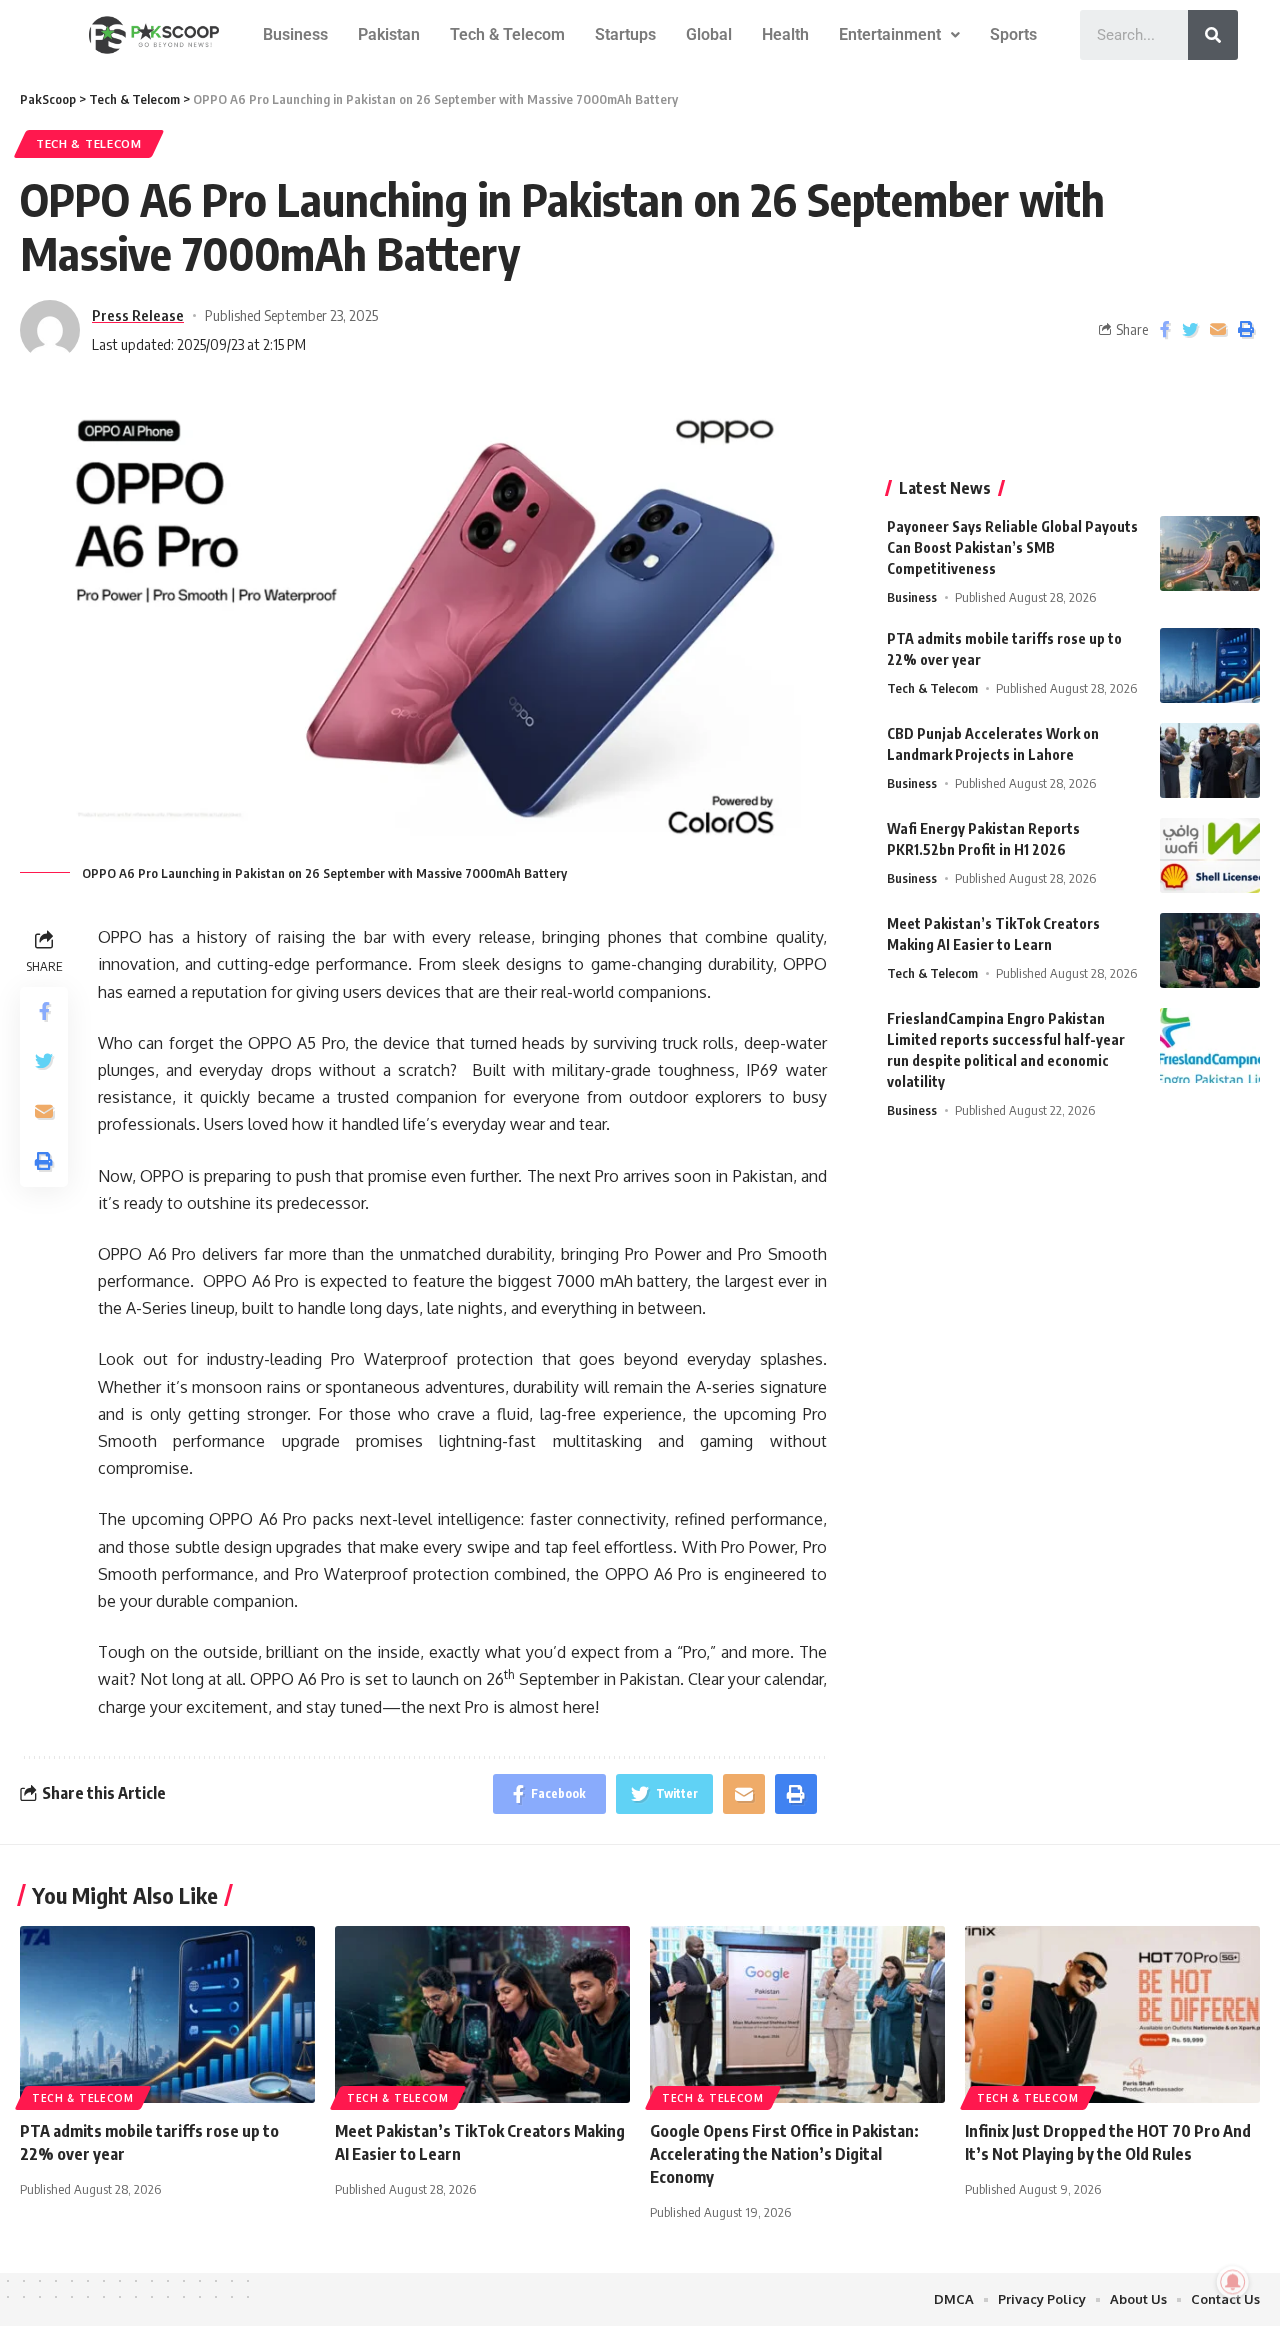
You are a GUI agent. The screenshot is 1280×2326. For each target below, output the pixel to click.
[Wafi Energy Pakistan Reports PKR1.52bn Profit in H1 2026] (1210, 855)
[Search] (1213, 35)
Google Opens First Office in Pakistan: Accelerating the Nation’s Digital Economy (784, 2154)
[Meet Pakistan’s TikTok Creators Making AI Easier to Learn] (1210, 950)
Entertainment (890, 34)
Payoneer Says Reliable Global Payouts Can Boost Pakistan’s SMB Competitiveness (1012, 547)
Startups (625, 34)
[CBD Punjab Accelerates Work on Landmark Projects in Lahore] (1210, 760)
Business (295, 34)
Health (785, 34)
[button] (899, 35)
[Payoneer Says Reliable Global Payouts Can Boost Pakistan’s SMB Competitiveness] (1210, 553)
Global (709, 34)
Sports (1013, 34)
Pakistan (389, 34)
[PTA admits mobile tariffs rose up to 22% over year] (1210, 665)
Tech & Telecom (507, 34)
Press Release (138, 315)
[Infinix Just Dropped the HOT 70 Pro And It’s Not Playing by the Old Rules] (1112, 2014)
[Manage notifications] (1233, 2282)
